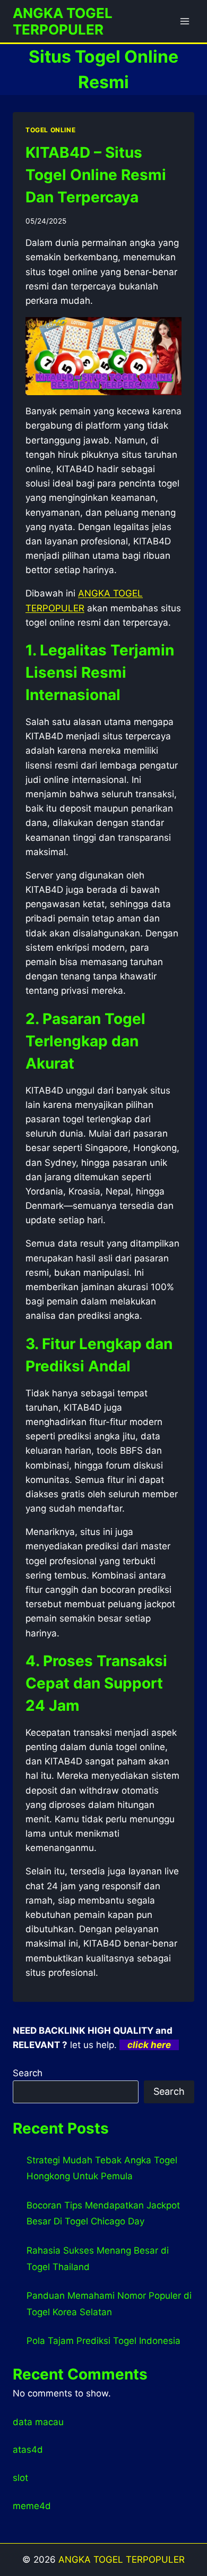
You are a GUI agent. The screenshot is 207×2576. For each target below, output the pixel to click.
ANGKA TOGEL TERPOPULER (122, 2560)
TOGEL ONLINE (50, 130)
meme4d (32, 2506)
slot (20, 2478)
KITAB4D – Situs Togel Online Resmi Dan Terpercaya (96, 175)
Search (28, 2073)
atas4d (28, 2450)
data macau (38, 2422)
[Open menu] (184, 21)
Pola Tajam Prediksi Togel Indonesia (103, 2341)
